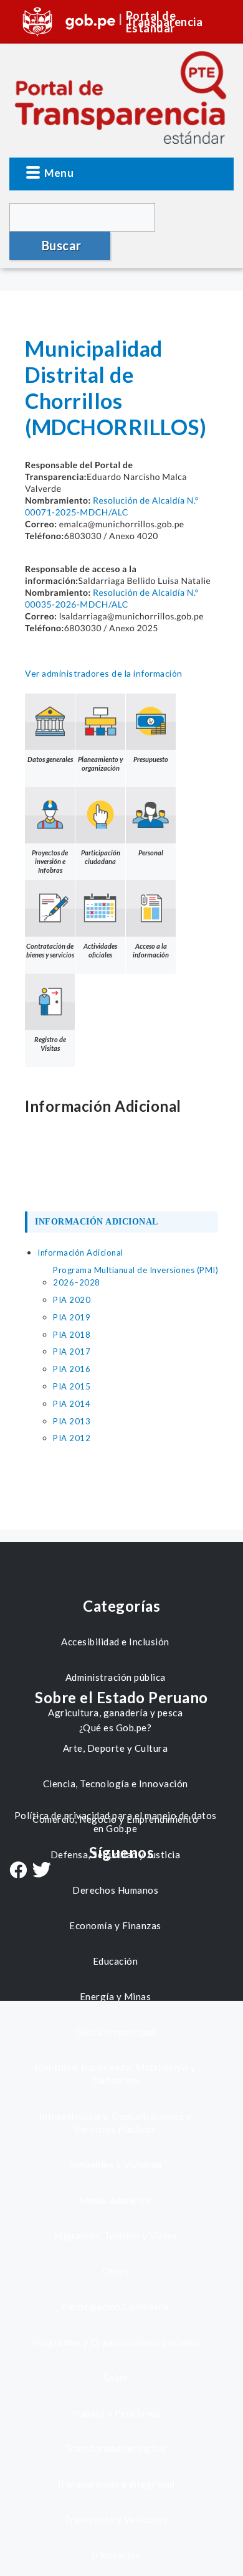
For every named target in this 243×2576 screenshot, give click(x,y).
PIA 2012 (72, 1438)
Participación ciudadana (101, 857)
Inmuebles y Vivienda (116, 2165)
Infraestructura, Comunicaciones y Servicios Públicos (116, 2122)
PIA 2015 (72, 1386)
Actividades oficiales (100, 950)
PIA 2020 (72, 1300)
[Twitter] (42, 1871)
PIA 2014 (72, 1404)
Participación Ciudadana (115, 2306)
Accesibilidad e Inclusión (115, 1642)
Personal (151, 853)
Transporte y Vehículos (115, 2519)
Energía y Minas (116, 1996)
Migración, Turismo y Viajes (115, 2235)
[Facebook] (18, 1871)
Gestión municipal (116, 2032)
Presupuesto (151, 759)
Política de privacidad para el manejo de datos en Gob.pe (116, 1822)
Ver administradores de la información (104, 673)
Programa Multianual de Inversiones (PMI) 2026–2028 (136, 1276)
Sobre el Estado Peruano (121, 1697)
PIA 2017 (72, 1351)
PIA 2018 (72, 1335)
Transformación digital (116, 2448)
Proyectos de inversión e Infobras (50, 861)
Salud (116, 2377)
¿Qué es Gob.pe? (116, 1728)
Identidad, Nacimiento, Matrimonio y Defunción (116, 2074)
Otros (116, 2271)
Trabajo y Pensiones (116, 2413)
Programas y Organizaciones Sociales (116, 2342)
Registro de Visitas (50, 1044)
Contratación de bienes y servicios (50, 950)
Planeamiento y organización (100, 764)
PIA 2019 (72, 1317)
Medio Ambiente (115, 2200)
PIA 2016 (72, 1369)
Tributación (116, 2555)
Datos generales (50, 759)
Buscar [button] (62, 245)
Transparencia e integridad (116, 2484)
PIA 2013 (72, 1421)
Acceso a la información (151, 950)
